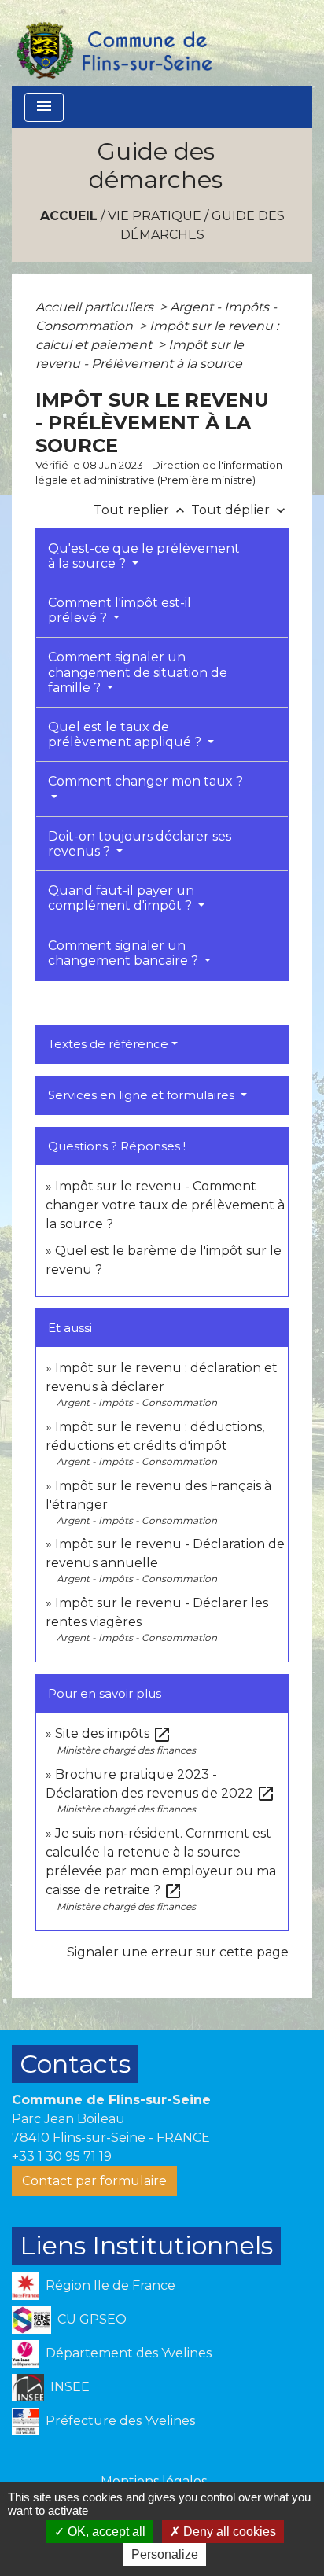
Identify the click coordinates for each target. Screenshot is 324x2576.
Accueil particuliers (96, 307)
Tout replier (141, 510)
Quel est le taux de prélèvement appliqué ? (126, 734)
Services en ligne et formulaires (143, 1095)
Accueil (69, 216)
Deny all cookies (228, 2532)
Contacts (75, 2064)
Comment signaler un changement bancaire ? (125, 953)
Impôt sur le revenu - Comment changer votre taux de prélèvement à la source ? (165, 1205)
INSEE (70, 2386)
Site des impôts (113, 1733)
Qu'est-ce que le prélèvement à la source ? (144, 556)
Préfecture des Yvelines (120, 2420)
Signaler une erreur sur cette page (178, 1952)
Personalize (165, 2554)
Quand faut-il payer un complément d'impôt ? (121, 898)
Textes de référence (108, 1044)
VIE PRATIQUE (155, 216)
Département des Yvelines (129, 2352)
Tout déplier (240, 510)
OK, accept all (105, 2532)
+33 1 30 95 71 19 (62, 2156)
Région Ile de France (110, 2285)
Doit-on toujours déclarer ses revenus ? (140, 844)
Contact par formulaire (94, 2181)
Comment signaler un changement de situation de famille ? (138, 672)
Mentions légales (154, 2481)
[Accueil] (113, 43)
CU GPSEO (92, 2318)
